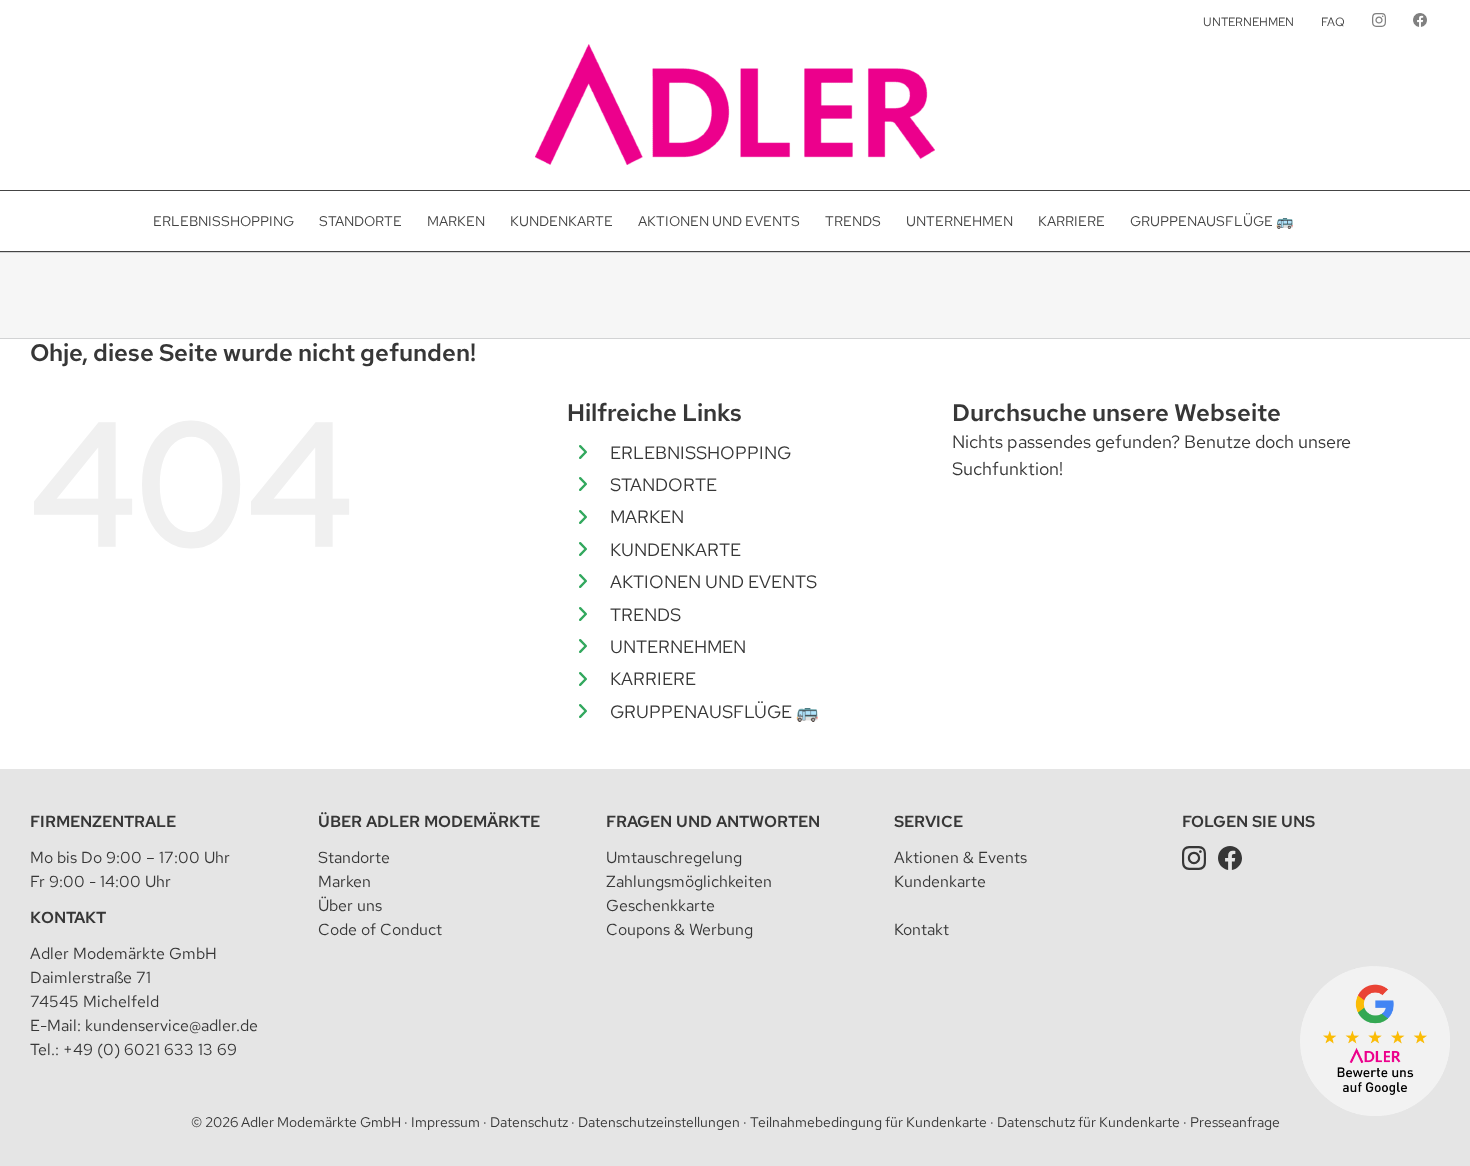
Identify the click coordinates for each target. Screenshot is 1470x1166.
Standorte (354, 857)
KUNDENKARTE (675, 549)
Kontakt (68, 917)
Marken (344, 881)
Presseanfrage (1235, 1122)
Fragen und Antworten (713, 821)
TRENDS (645, 614)
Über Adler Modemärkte (429, 821)
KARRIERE (653, 678)
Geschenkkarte (660, 905)
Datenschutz (529, 1122)
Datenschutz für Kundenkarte (1088, 1122)
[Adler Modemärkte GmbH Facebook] (1230, 857)
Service (928, 821)
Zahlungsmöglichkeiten (689, 881)
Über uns (350, 905)
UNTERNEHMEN (678, 646)
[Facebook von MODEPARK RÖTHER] (1420, 22)
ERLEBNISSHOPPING (700, 452)
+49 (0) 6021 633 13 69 (150, 1049)
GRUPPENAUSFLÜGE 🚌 (714, 711)
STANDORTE (663, 484)
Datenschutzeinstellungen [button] (659, 1122)
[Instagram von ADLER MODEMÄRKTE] (1379, 22)
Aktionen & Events (960, 857)
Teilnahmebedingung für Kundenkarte (868, 1122)
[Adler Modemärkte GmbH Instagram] (1194, 857)
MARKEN (647, 516)
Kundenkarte (940, 881)
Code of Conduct (380, 929)
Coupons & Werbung (679, 929)
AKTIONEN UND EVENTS (713, 581)
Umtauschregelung (674, 857)
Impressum (445, 1122)
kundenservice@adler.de (171, 1025)
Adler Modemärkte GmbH (321, 1122)
